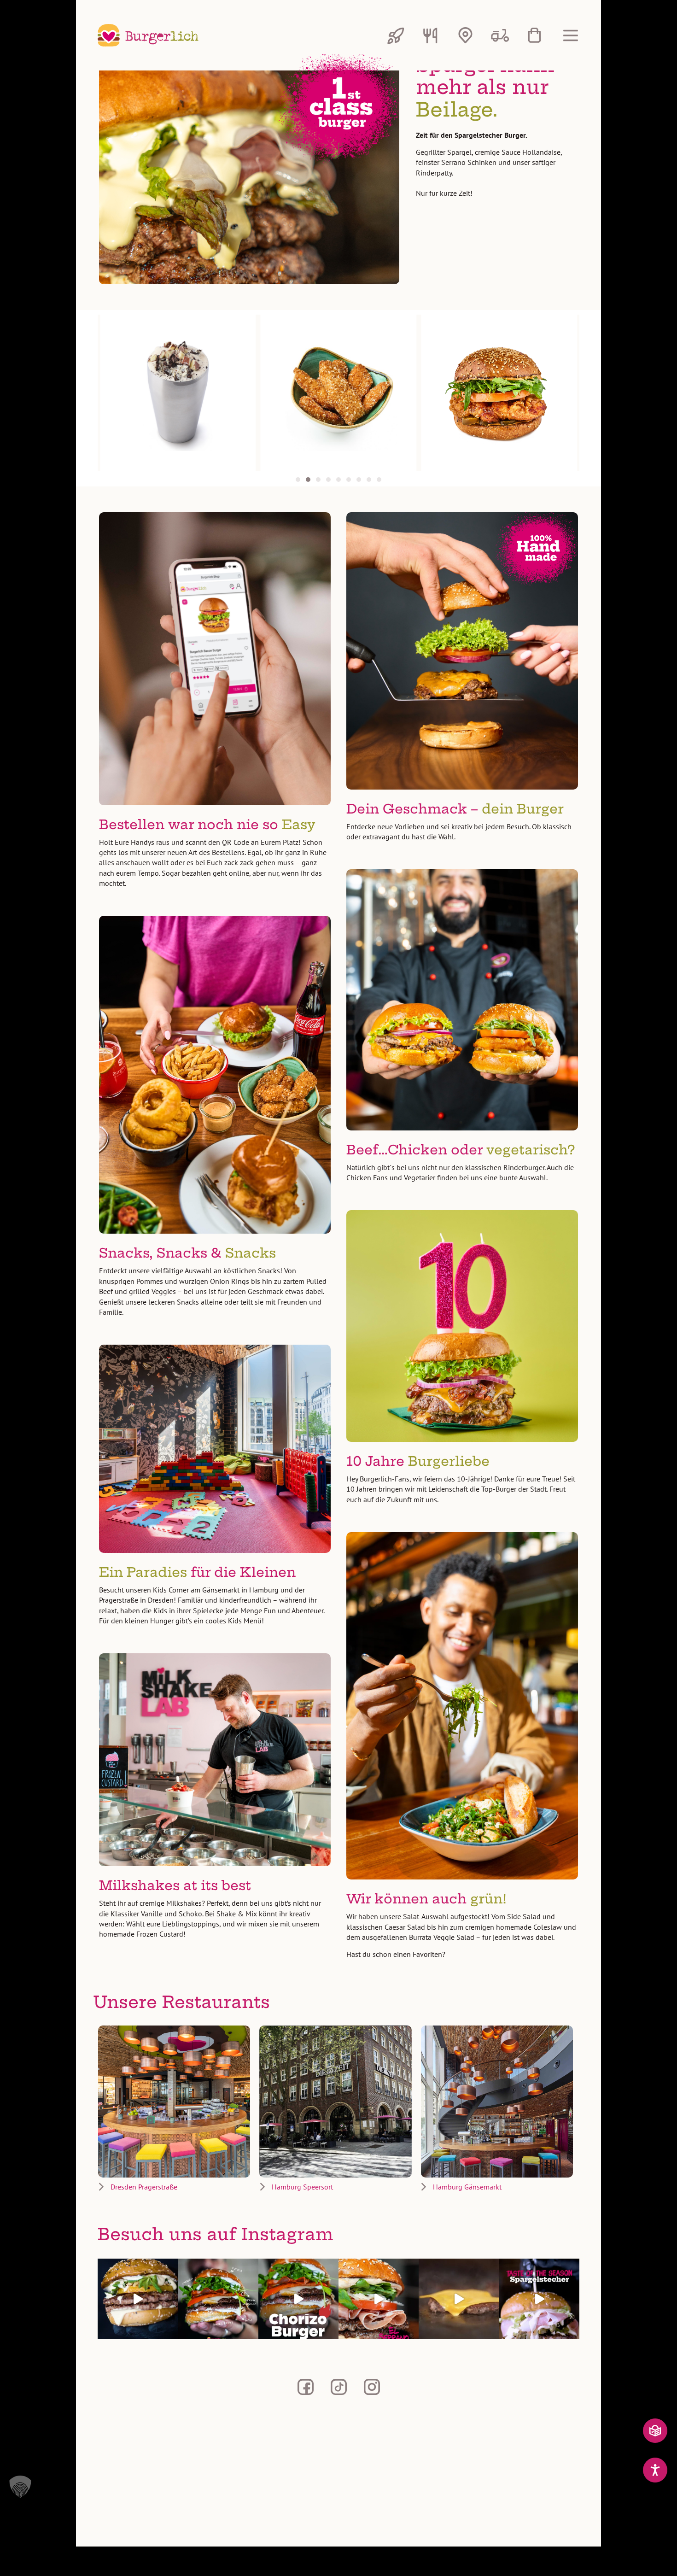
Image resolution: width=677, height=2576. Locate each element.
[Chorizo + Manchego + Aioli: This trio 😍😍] (218, 2299)
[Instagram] (372, 2387)
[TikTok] (338, 2387)
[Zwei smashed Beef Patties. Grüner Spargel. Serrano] (539, 2299)
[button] (298, 480)
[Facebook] (305, 2387)
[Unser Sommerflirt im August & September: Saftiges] (298, 2299)
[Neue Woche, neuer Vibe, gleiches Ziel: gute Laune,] (459, 2299)
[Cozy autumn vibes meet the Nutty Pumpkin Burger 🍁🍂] (138, 2299)
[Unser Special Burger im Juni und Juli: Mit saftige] (379, 2299)
